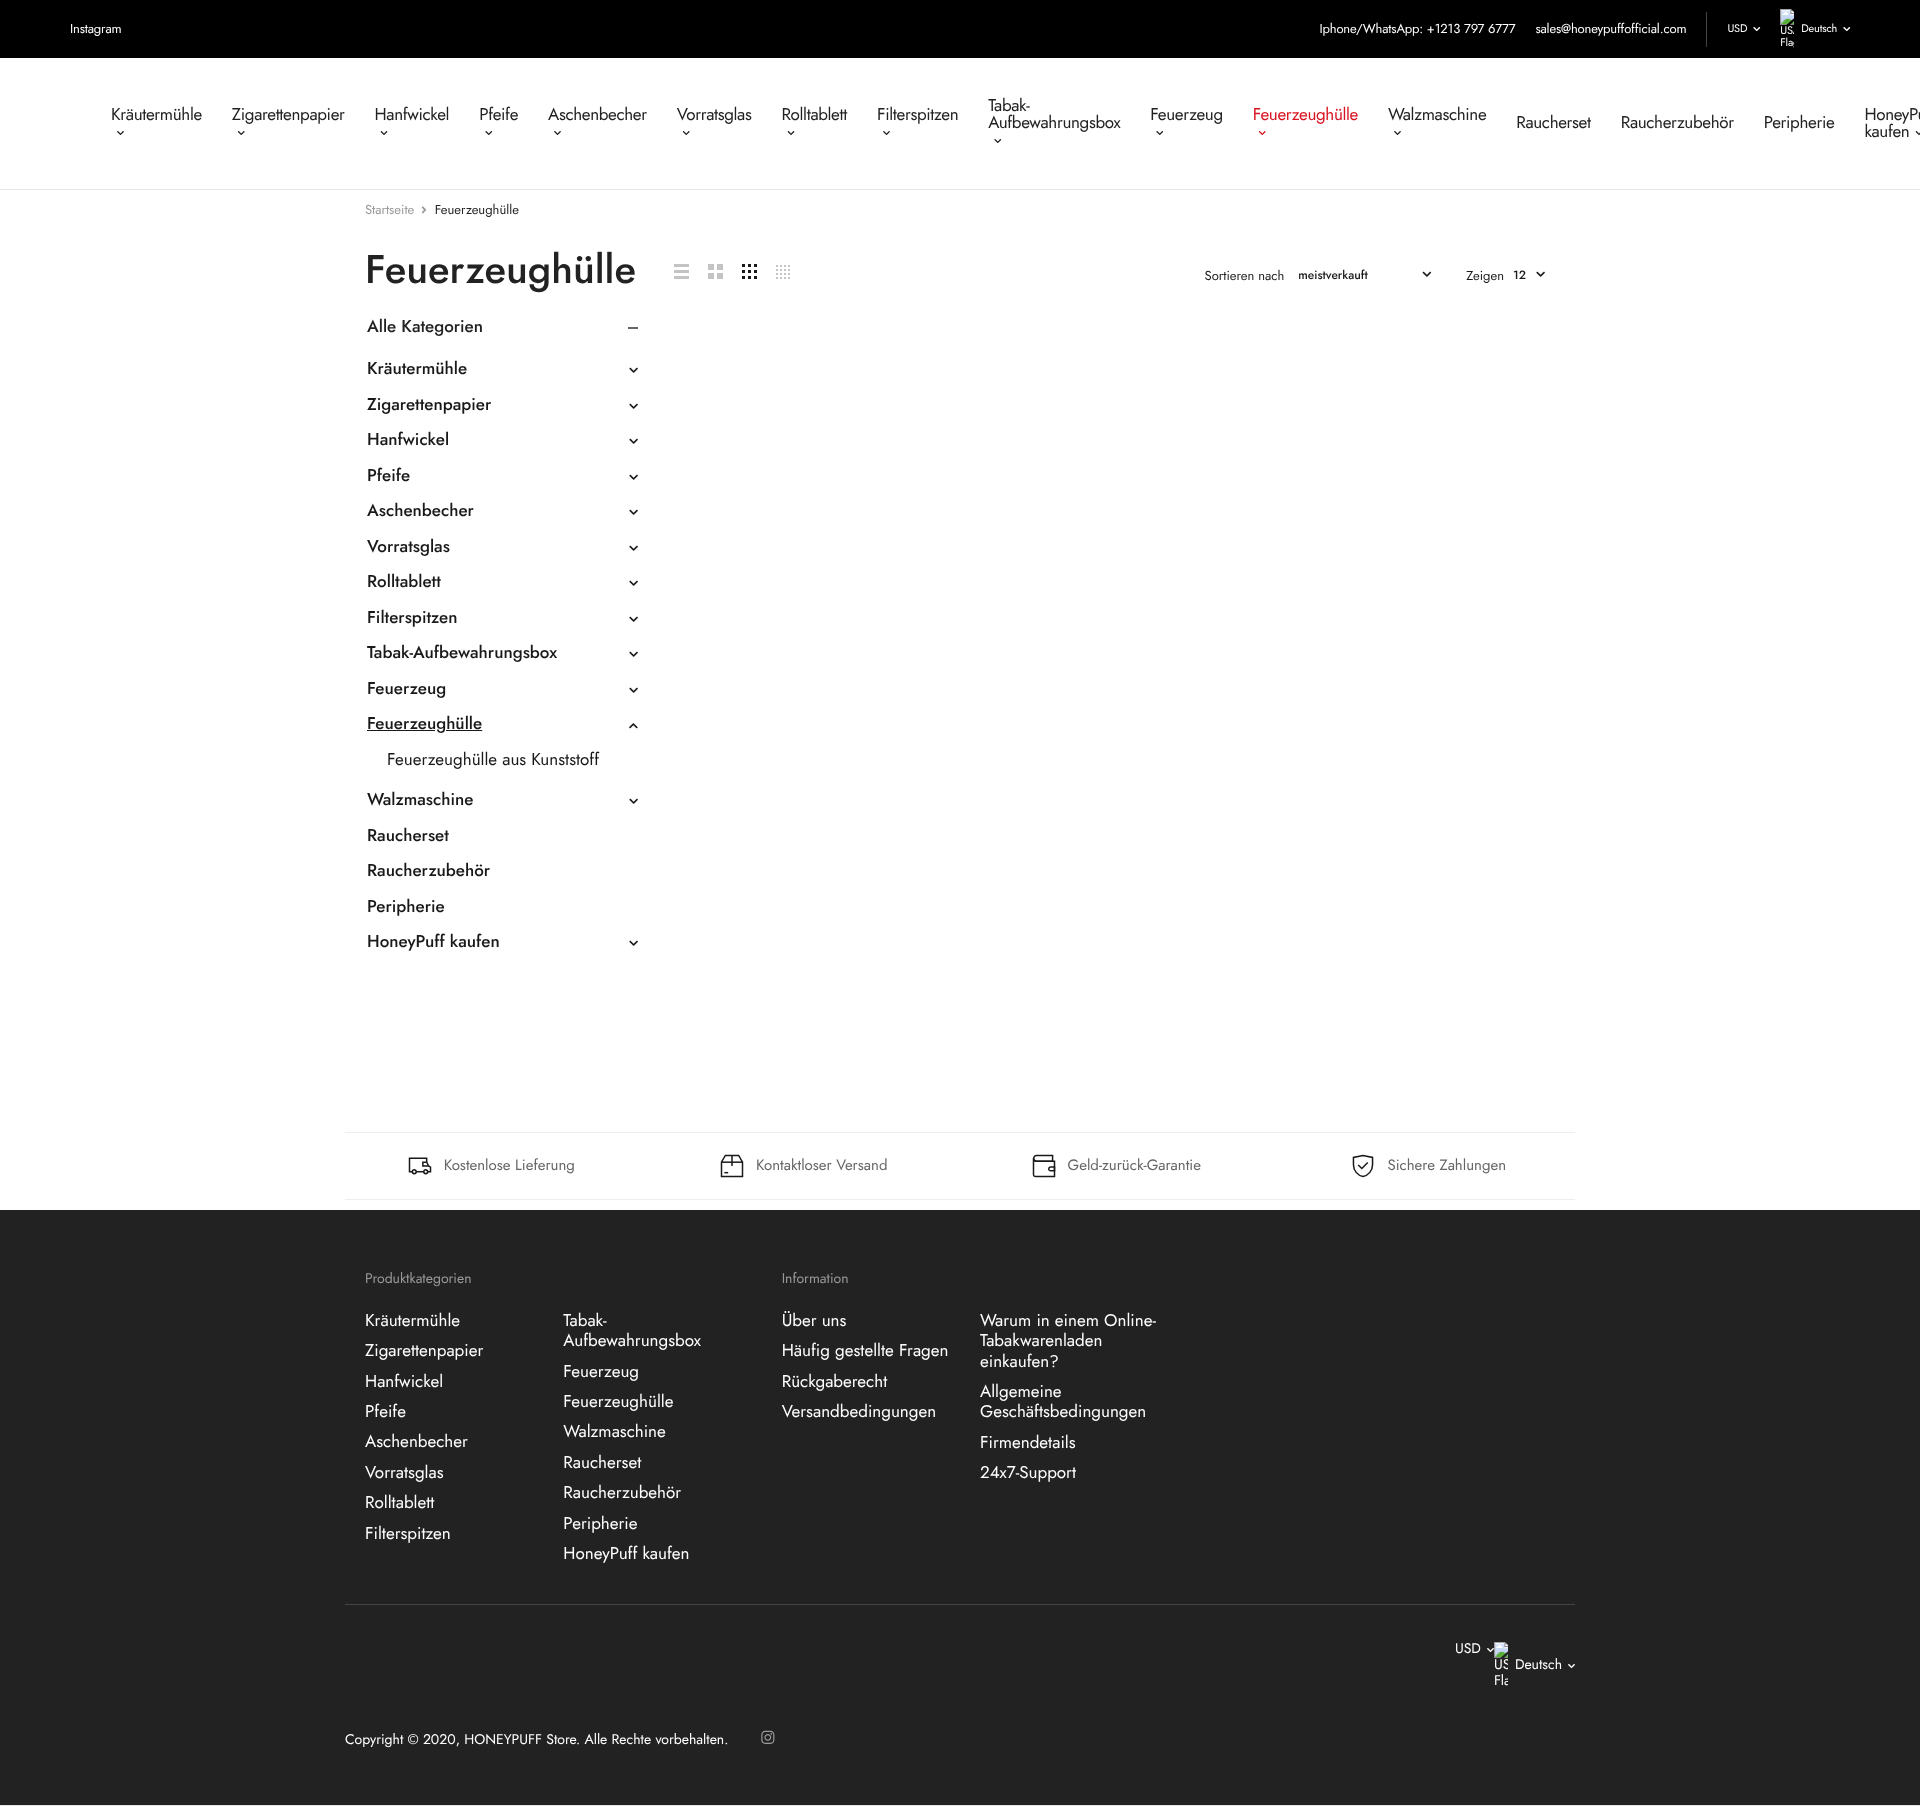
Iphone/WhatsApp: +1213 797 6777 (1417, 28)
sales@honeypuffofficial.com (1610, 28)
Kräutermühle (156, 115)
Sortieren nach (1245, 275)
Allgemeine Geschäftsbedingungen (1063, 1402)
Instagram (96, 28)
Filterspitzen (917, 115)
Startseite (389, 209)
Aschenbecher (597, 115)
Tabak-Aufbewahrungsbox (1054, 114)
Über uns (814, 1320)
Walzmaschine (1437, 115)
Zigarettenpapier (288, 115)
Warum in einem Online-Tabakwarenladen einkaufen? (1068, 1340)
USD (1737, 29)
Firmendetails (1028, 1442)
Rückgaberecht (835, 1381)
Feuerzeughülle (1305, 115)
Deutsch (1819, 29)
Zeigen (1485, 275)
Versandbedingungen (859, 1412)
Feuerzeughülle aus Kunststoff (493, 760)
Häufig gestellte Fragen (865, 1351)
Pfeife (498, 115)
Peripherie (1799, 123)
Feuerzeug (1186, 115)
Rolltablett (814, 115)
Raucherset (1553, 123)
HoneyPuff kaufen (433, 942)
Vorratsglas (714, 115)
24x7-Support (1028, 1473)
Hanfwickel (412, 115)
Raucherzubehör (1677, 123)
